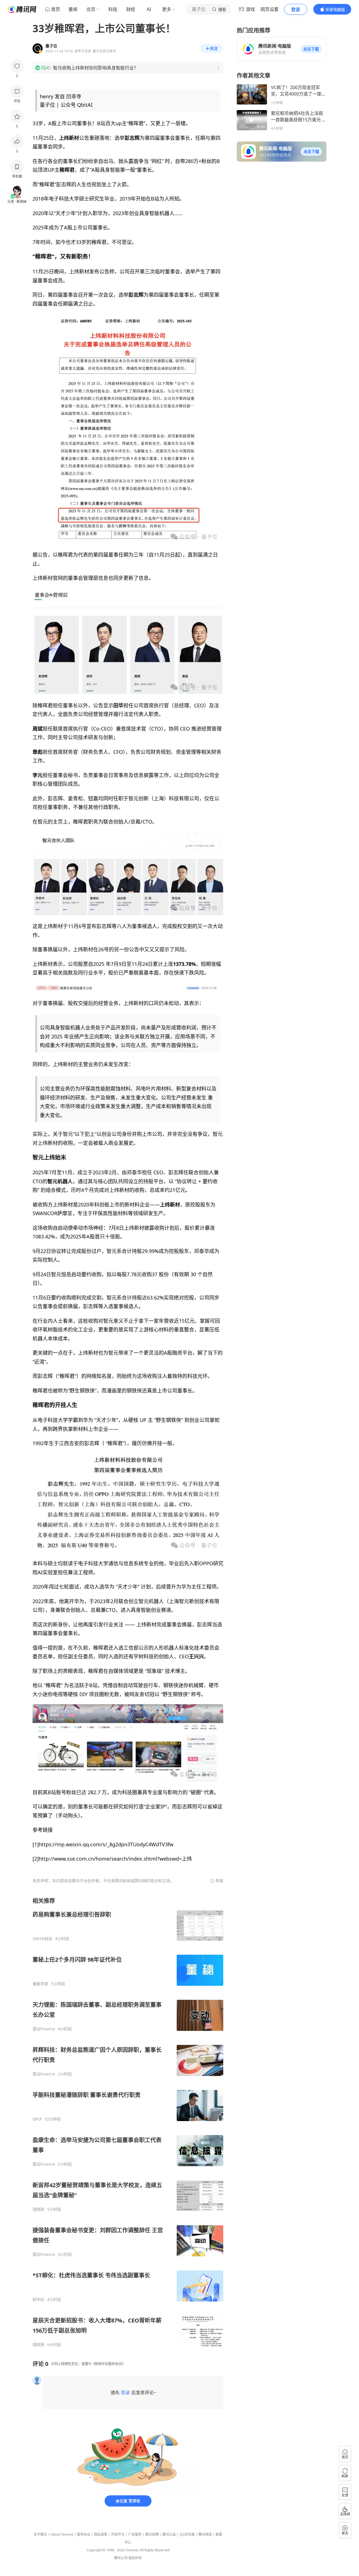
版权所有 (135, 2558)
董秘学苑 (40, 1984)
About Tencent (62, 2534)
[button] (311, 49)
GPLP (37, 2119)
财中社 (38, 2300)
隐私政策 (101, 2534)
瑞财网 (38, 2209)
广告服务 (135, 2534)
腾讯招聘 (152, 2534)
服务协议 (84, 2534)
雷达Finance (44, 2029)
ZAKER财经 (42, 1939)
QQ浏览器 (187, 2534)
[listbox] (128, 2122)
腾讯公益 (169, 2534)
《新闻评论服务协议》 (108, 2364)
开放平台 (118, 2534)
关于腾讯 (40, 2534)
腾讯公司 (121, 2558)
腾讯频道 (205, 2534)
